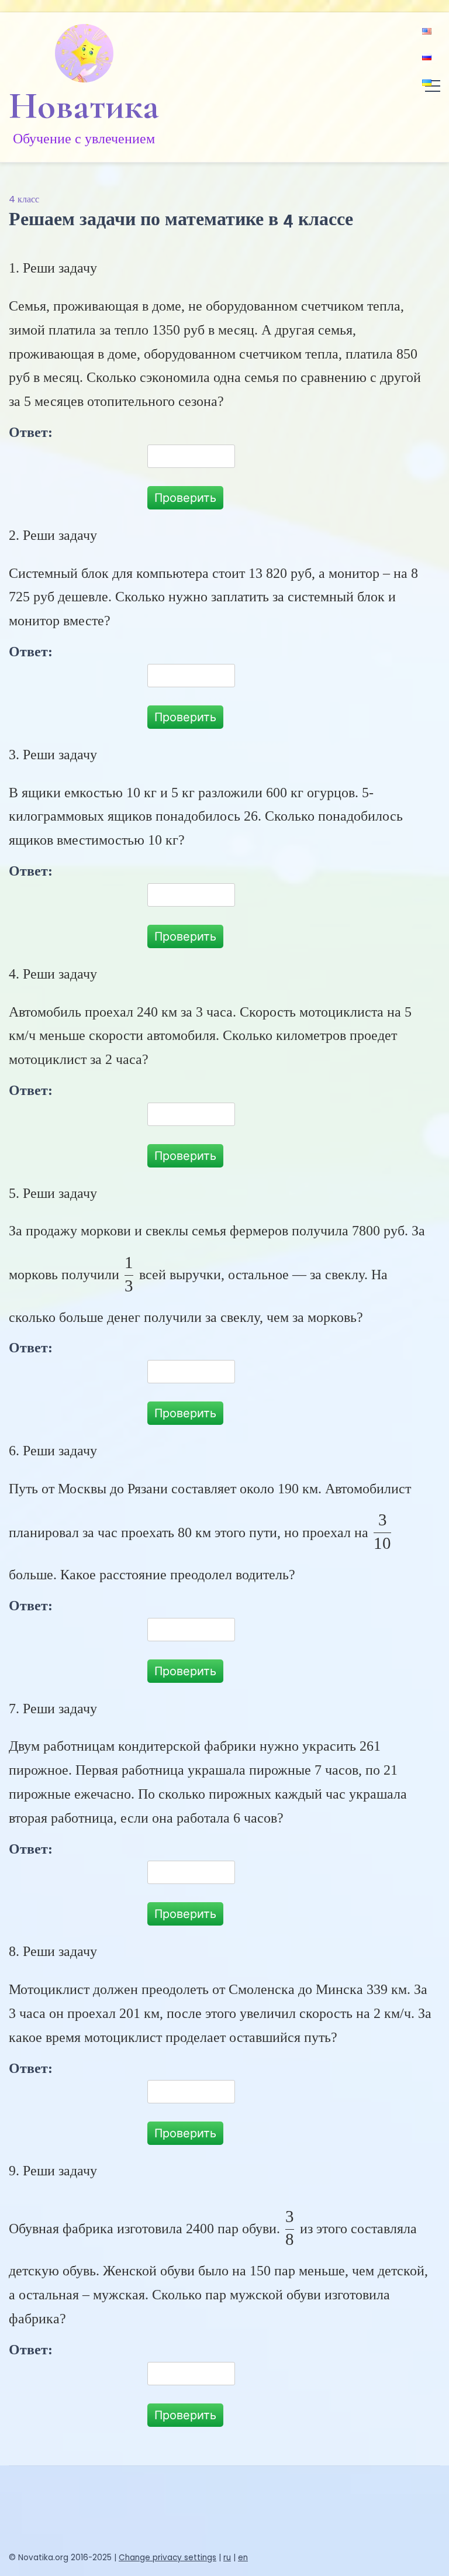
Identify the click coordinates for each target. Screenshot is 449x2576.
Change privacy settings (167, 2558)
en (243, 2558)
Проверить (185, 498)
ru (227, 2558)
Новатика (84, 106)
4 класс (24, 199)
